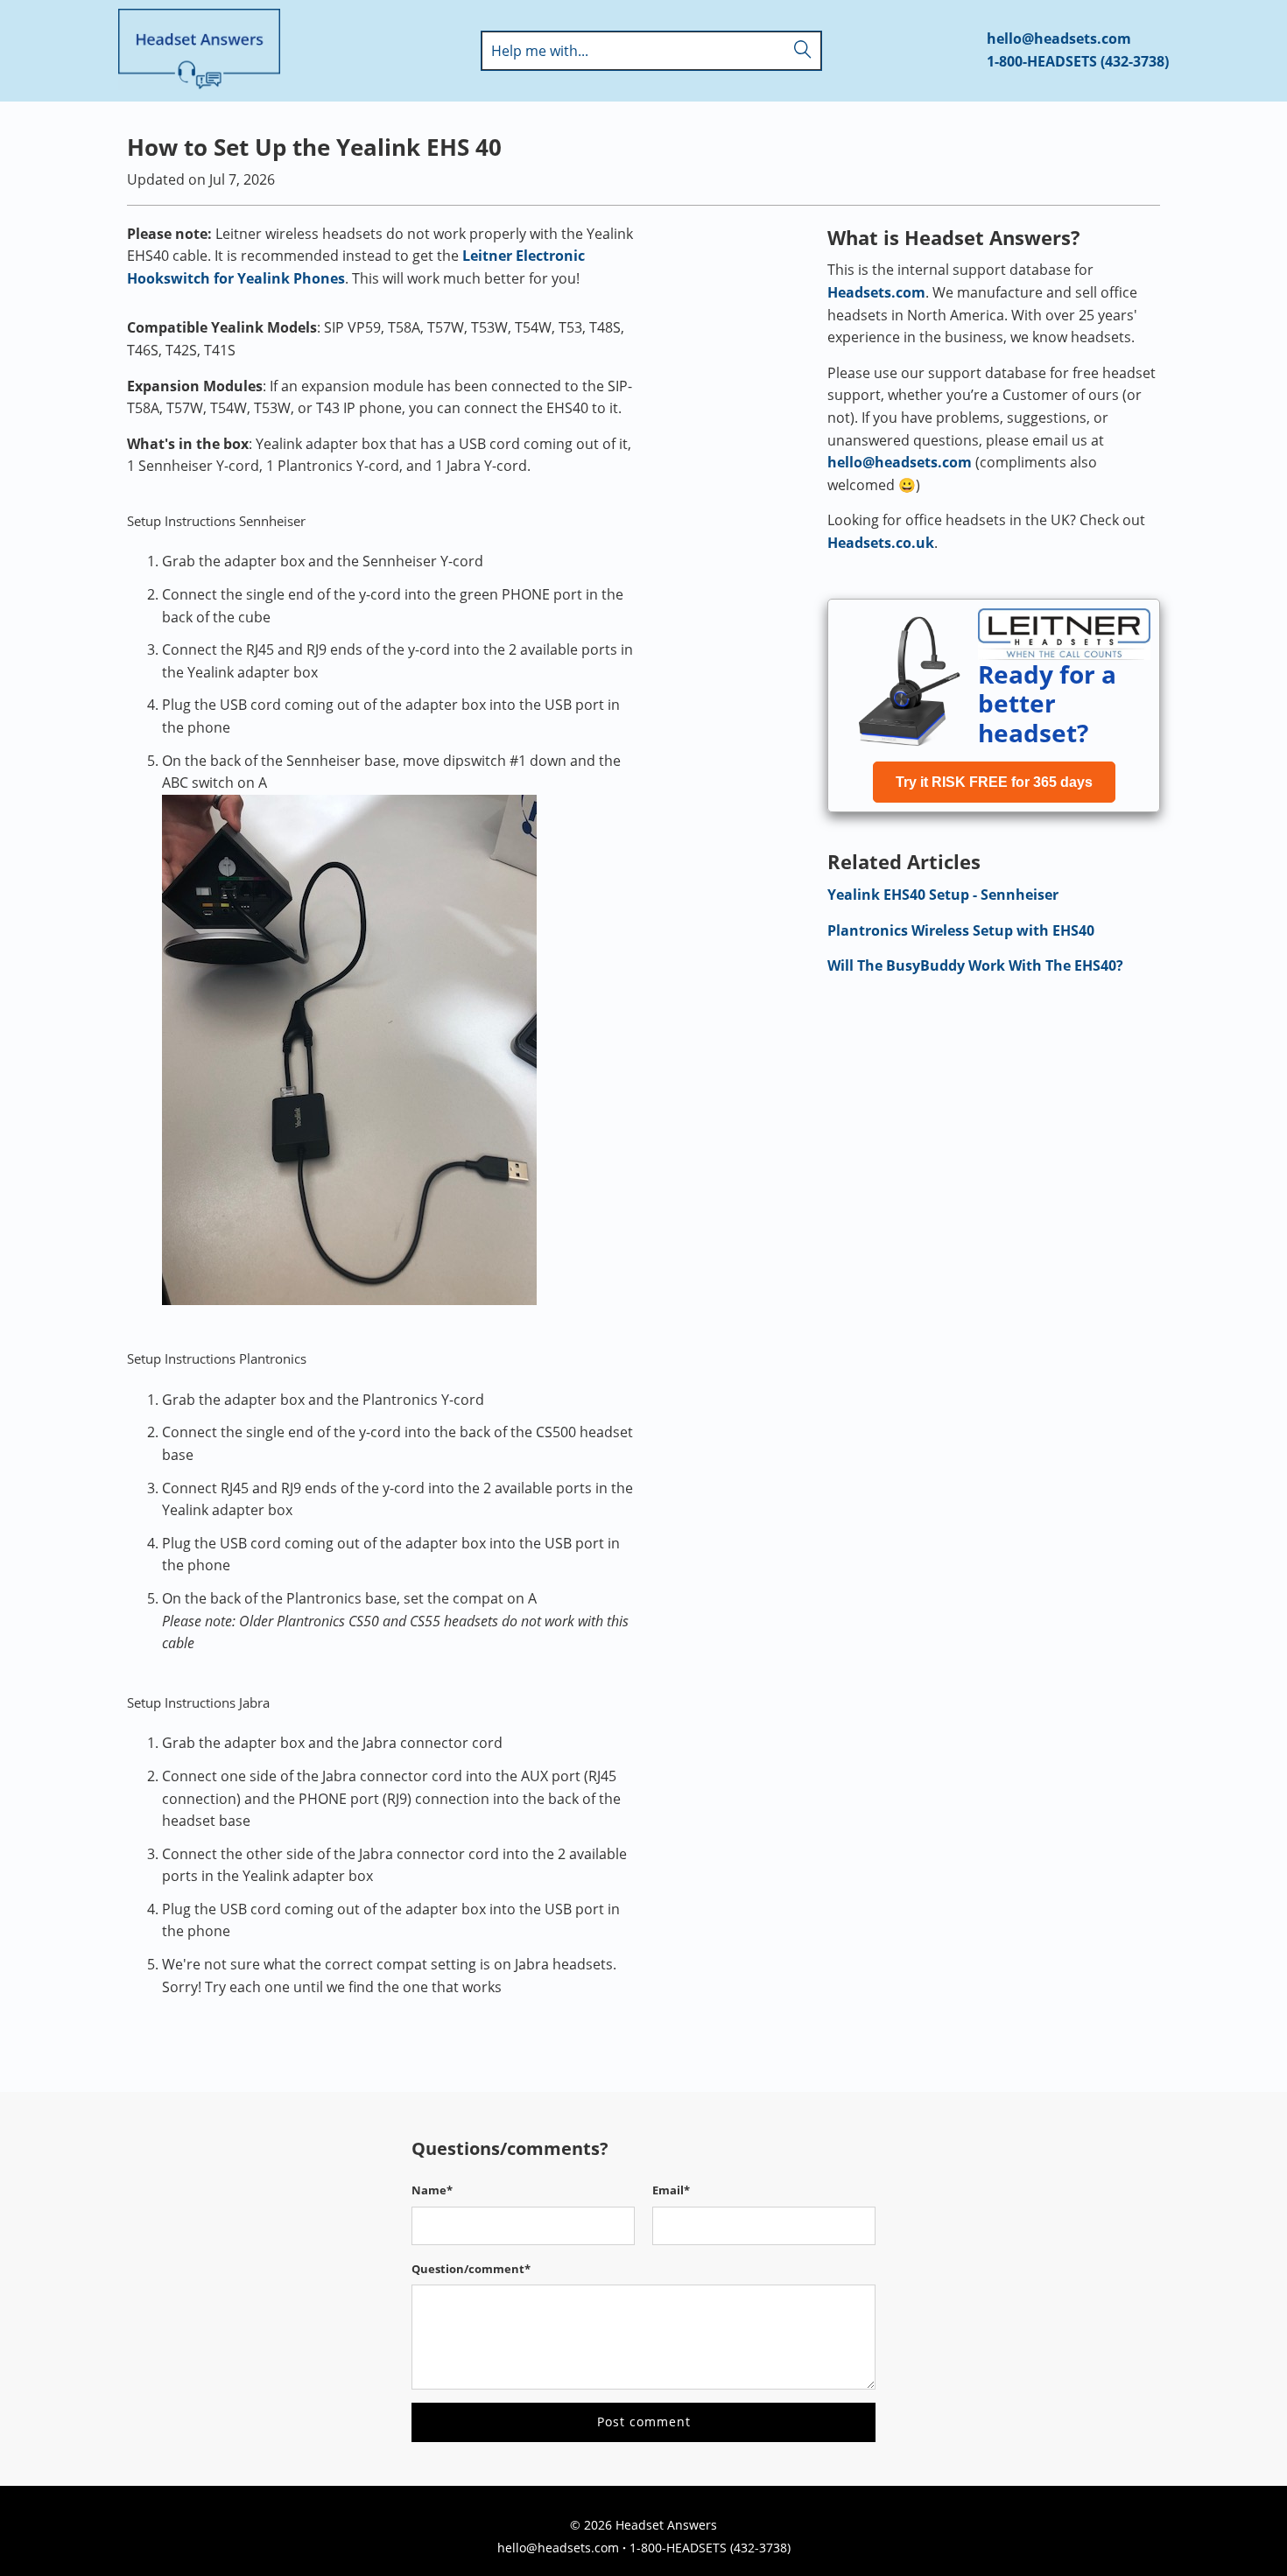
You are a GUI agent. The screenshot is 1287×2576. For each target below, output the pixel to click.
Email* (671, 2190)
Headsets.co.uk (881, 543)
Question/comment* (471, 2269)
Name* (432, 2190)
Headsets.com (876, 292)
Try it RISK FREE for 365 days (994, 782)
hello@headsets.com (1059, 39)
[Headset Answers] (199, 51)
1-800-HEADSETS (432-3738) (1078, 61)
